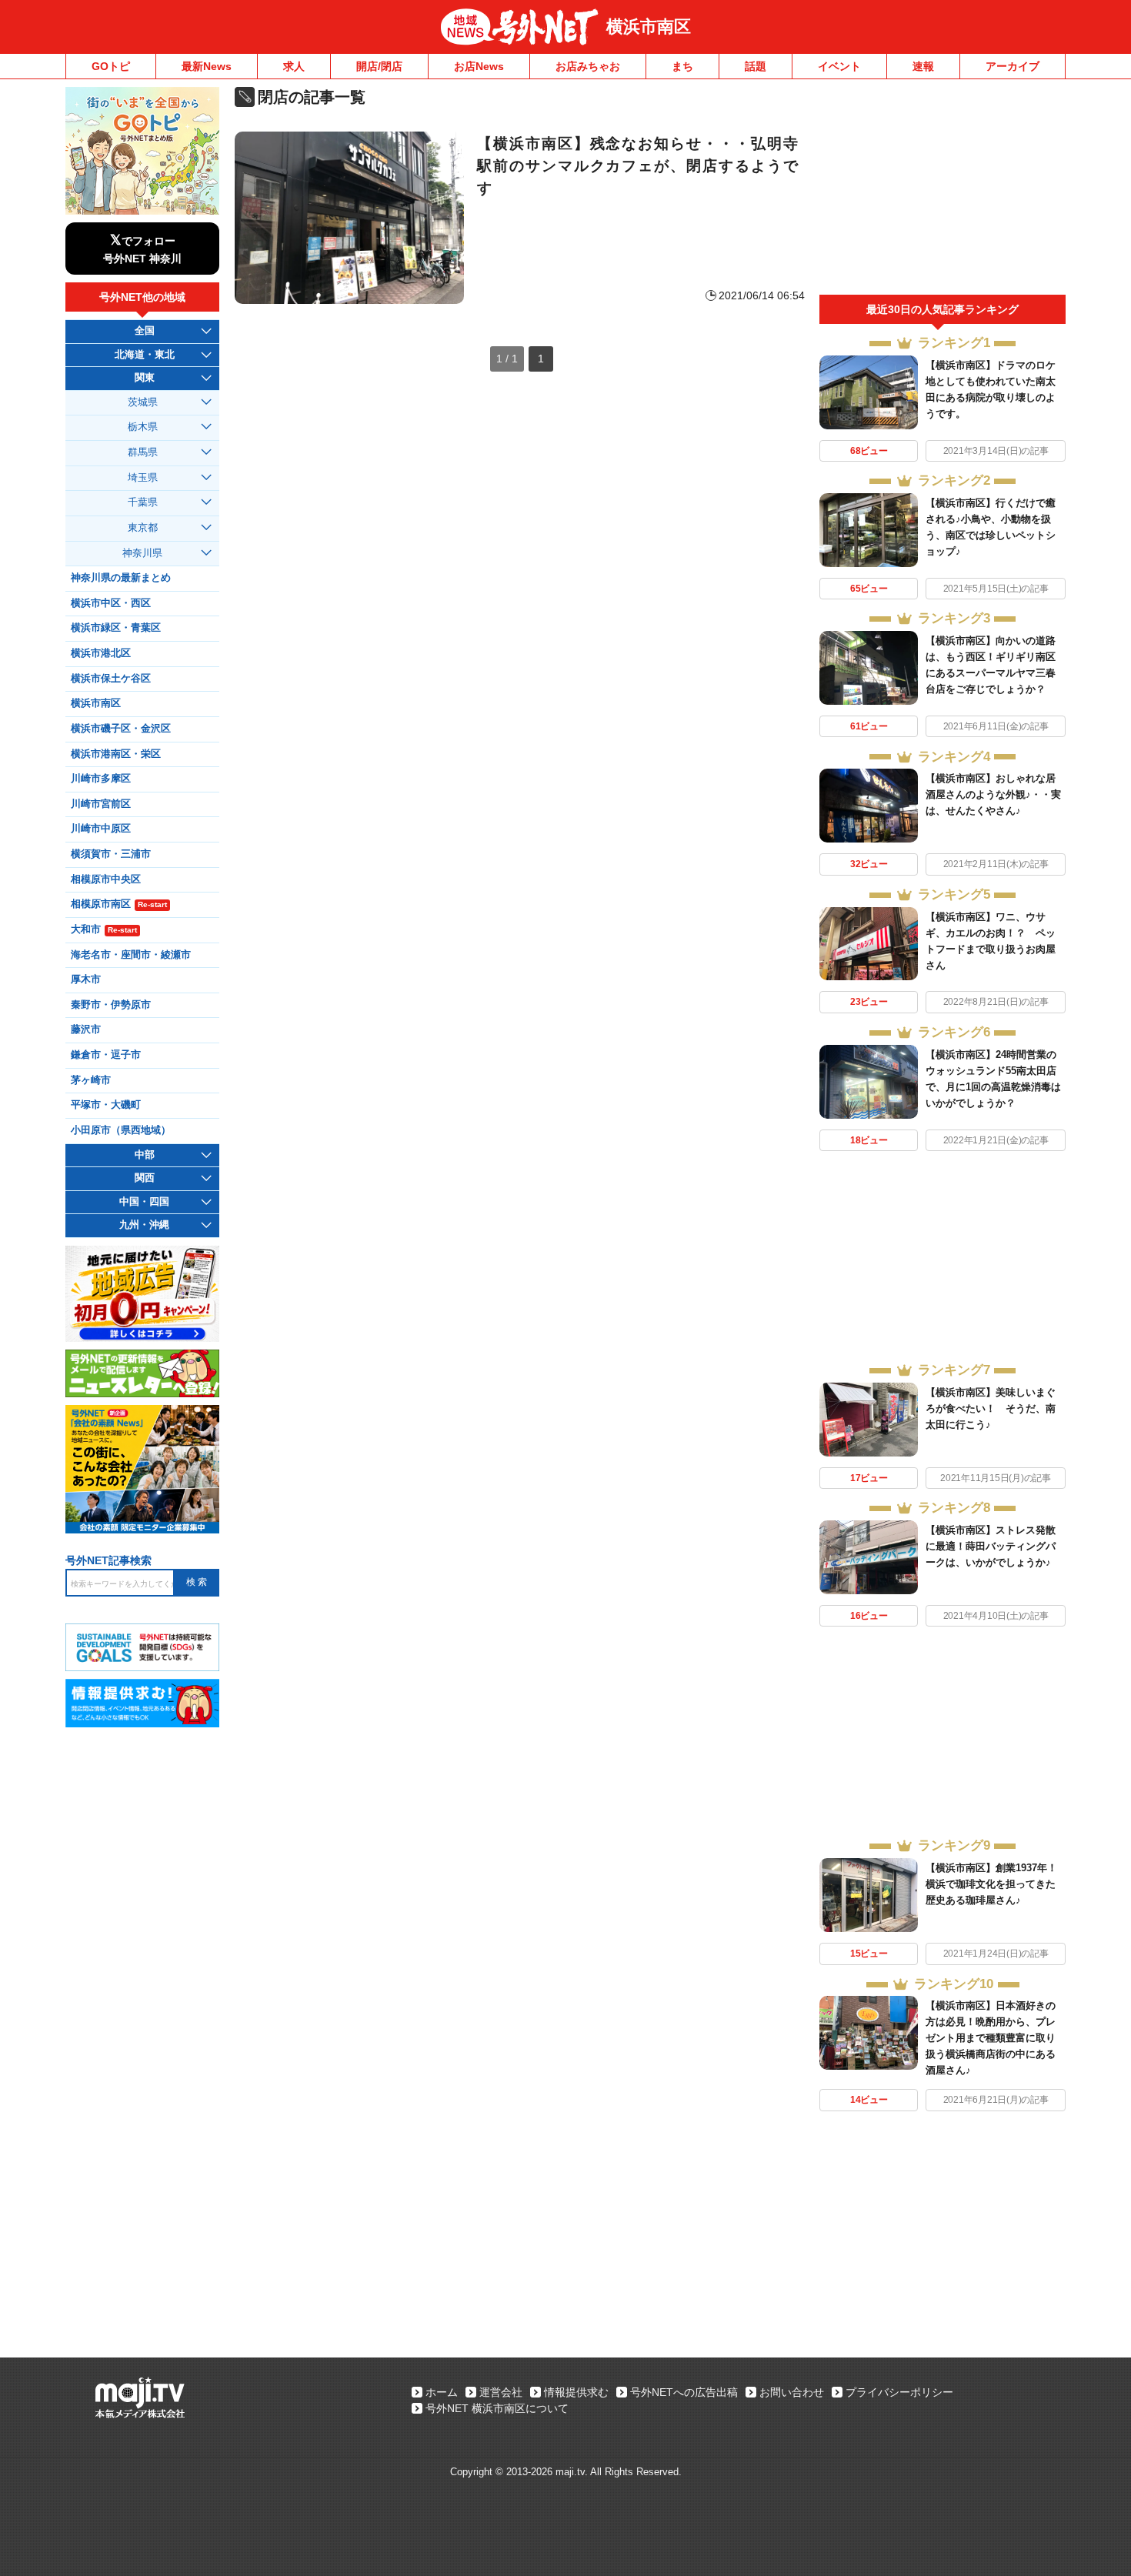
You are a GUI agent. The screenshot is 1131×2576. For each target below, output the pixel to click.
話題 (756, 66)
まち (682, 66)
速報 (923, 66)
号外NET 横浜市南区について (497, 2408)
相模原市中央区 (106, 879)
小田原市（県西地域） (121, 1130)
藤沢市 (86, 1029)
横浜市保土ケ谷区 (111, 679)
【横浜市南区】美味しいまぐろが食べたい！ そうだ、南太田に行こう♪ (991, 1408)
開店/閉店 (379, 66)
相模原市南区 (119, 904)
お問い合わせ (792, 2392)
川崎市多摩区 (101, 779)
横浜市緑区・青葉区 (116, 628)
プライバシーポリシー (899, 2392)
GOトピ (111, 66)
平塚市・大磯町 (106, 1105)
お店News (479, 66)
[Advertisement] (942, 191)
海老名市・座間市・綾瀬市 (131, 955)
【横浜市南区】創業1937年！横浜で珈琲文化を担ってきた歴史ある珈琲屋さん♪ (991, 1884)
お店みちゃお (588, 66)
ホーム (442, 2392)
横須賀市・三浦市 (111, 854)
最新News (207, 66)
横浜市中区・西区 (111, 603)
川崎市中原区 (101, 829)
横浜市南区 (649, 27)
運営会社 (501, 2392)
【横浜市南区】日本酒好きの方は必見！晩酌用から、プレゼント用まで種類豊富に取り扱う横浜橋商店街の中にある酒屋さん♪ (991, 2038)
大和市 (104, 929)
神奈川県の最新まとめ (121, 578)
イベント (839, 66)
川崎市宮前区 (101, 804)
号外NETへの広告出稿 (684, 2392)
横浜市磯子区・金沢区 (121, 729)
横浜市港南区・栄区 (116, 754)
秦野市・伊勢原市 (111, 1005)
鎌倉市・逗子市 (106, 1055)
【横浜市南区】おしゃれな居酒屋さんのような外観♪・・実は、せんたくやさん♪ (993, 794)
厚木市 (86, 979)
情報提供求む (576, 2392)
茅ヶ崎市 (91, 1080)
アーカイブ (1013, 66)
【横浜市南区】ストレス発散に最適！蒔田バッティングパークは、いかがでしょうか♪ (991, 1546)
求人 (294, 66)
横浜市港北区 (101, 653)
